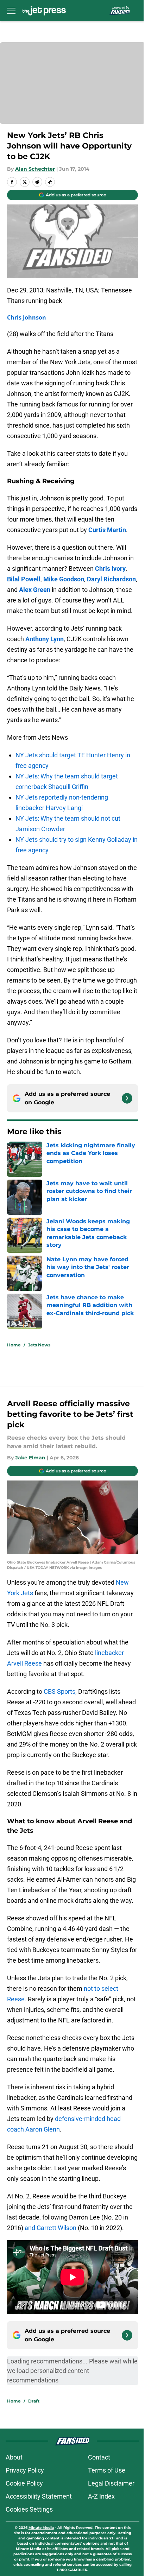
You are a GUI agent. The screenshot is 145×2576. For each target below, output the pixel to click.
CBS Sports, (60, 1691)
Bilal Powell (24, 579)
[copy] (50, 182)
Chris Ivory (110, 569)
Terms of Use (107, 2470)
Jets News (39, 1345)
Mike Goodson (64, 579)
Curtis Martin (107, 530)
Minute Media (41, 2528)
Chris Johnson (27, 317)
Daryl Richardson (111, 579)
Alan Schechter (35, 169)
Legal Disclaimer (111, 2483)
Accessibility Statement (39, 2496)
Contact (99, 2457)
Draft (34, 2401)
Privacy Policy (25, 2470)
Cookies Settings (29, 2509)
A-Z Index (101, 2496)
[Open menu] (11, 11)
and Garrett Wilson (51, 2228)
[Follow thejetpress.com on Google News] (127, 1098)
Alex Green (35, 590)
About (14, 2457)
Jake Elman (30, 1458)
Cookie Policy (24, 2483)
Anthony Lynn (45, 639)
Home (14, 1345)
